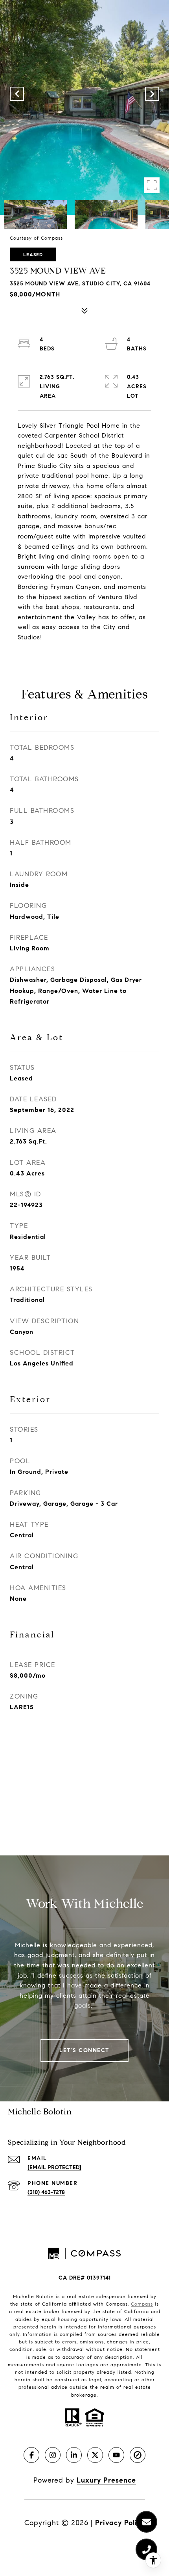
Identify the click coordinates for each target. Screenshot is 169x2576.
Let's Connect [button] (84, 2050)
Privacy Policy (120, 2523)
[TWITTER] (95, 2455)
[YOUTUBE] (116, 2455)
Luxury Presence (106, 2480)
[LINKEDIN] (74, 2455)
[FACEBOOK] (31, 2455)
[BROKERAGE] (138, 2455)
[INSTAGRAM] (53, 2455)
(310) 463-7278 (46, 2192)
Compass (142, 2304)
